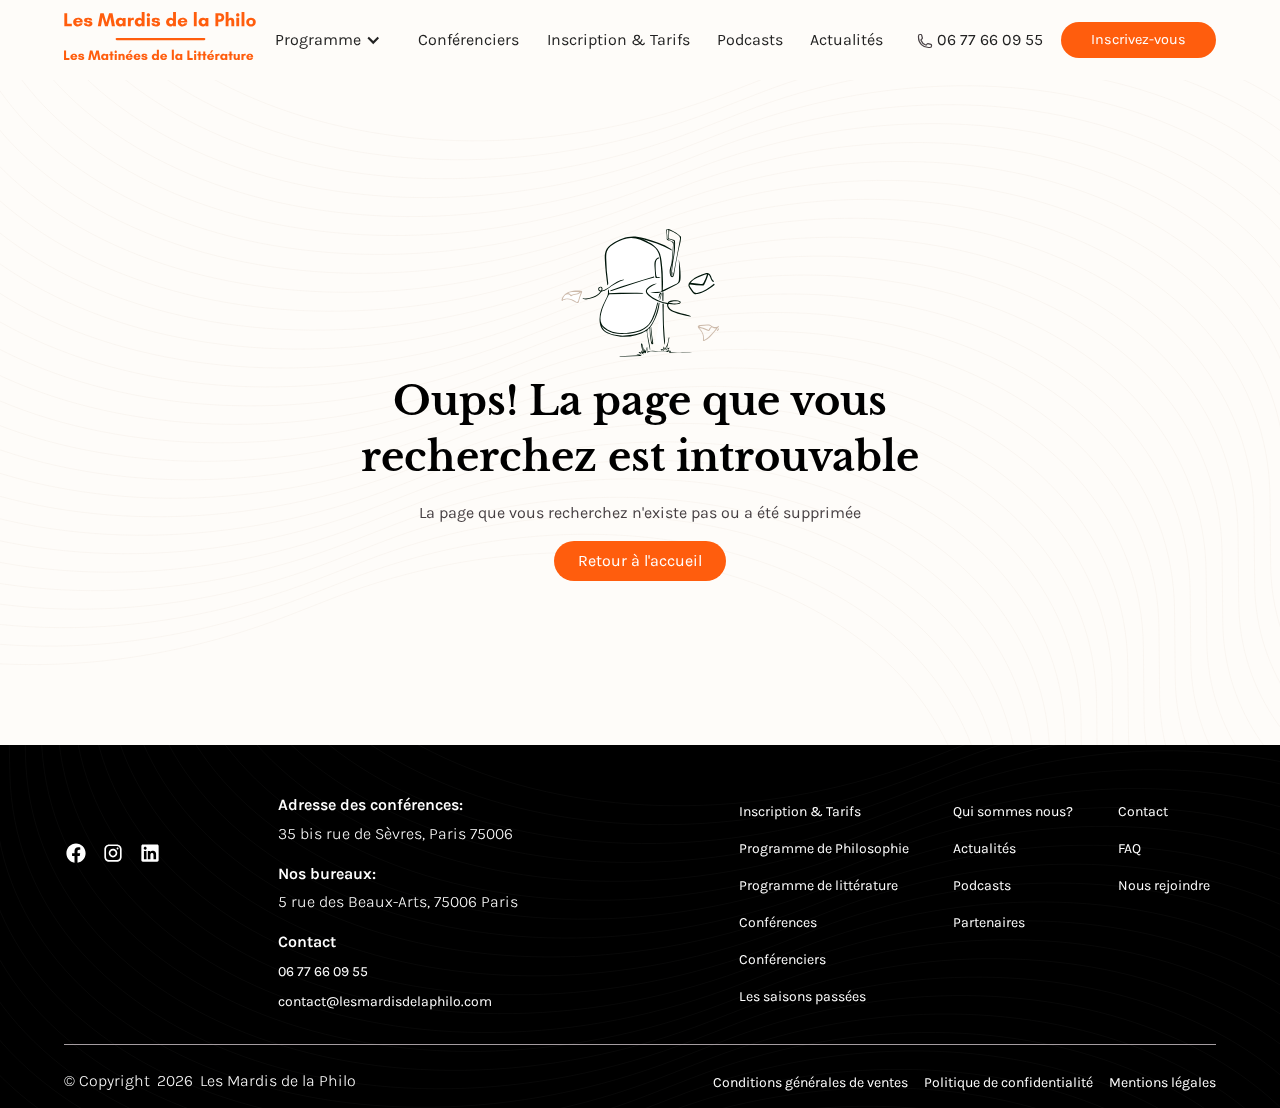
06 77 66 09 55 (990, 39)
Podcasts (750, 39)
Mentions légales (1162, 1082)
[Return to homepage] (160, 39)
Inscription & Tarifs (618, 39)
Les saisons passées (802, 996)
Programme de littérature (818, 885)
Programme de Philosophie (824, 848)
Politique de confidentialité (1008, 1082)
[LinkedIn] (150, 853)
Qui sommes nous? (1013, 811)
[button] (333, 40)
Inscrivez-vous (1138, 39)
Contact (1143, 811)
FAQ (1129, 848)
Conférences (778, 922)
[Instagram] (113, 853)
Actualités (846, 39)
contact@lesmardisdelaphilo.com (385, 1001)
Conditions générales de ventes (810, 1082)
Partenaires (989, 922)
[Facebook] (76, 853)
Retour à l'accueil (640, 560)
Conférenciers (468, 39)
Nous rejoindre (1164, 885)
